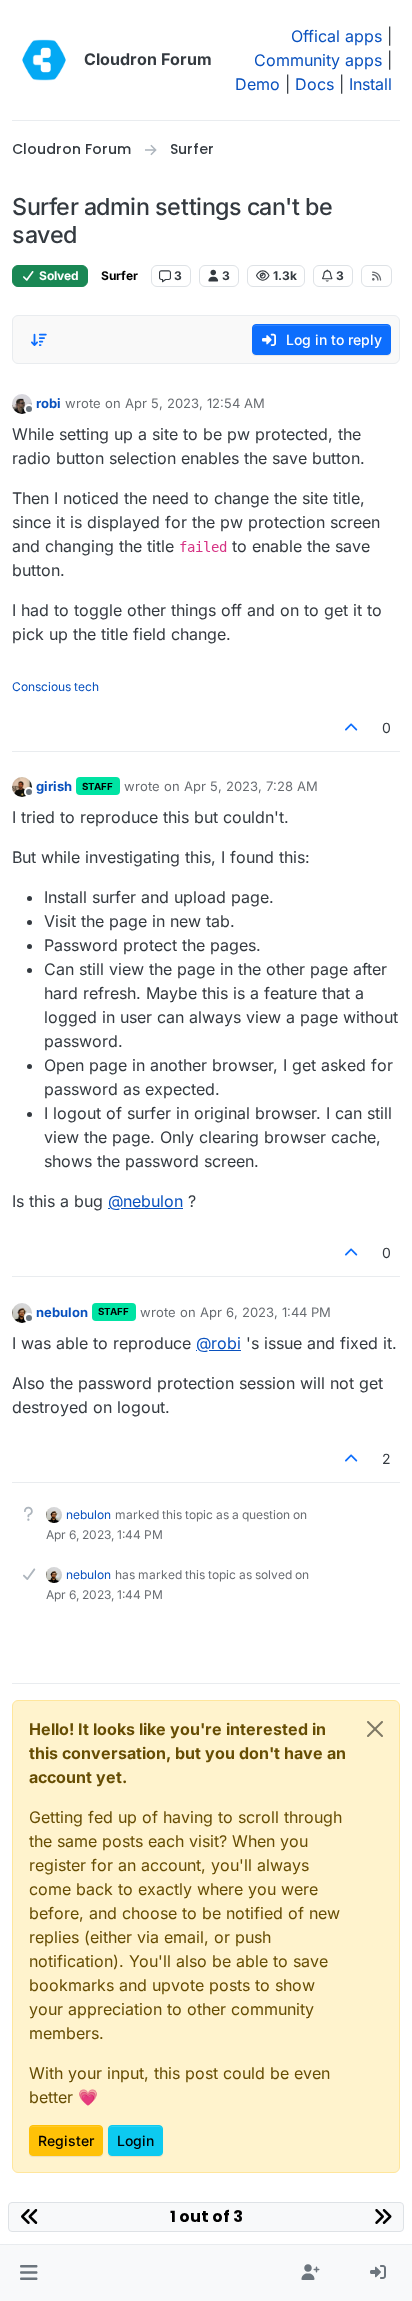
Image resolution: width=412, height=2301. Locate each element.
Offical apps (336, 36)
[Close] (375, 1729)
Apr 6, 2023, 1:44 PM (265, 1312)
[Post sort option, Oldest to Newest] (39, 340)
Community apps (318, 60)
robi (48, 403)
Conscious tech (55, 686)
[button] (28, 2273)
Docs (314, 84)
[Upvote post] (352, 727)
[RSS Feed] (376, 276)
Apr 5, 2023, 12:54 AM (195, 403)
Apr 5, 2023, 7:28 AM (251, 786)
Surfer (119, 275)
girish (54, 786)
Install (370, 84)
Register (66, 2140)
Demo (257, 84)
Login (135, 2140)
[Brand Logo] (44, 60)
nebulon (62, 1312)
